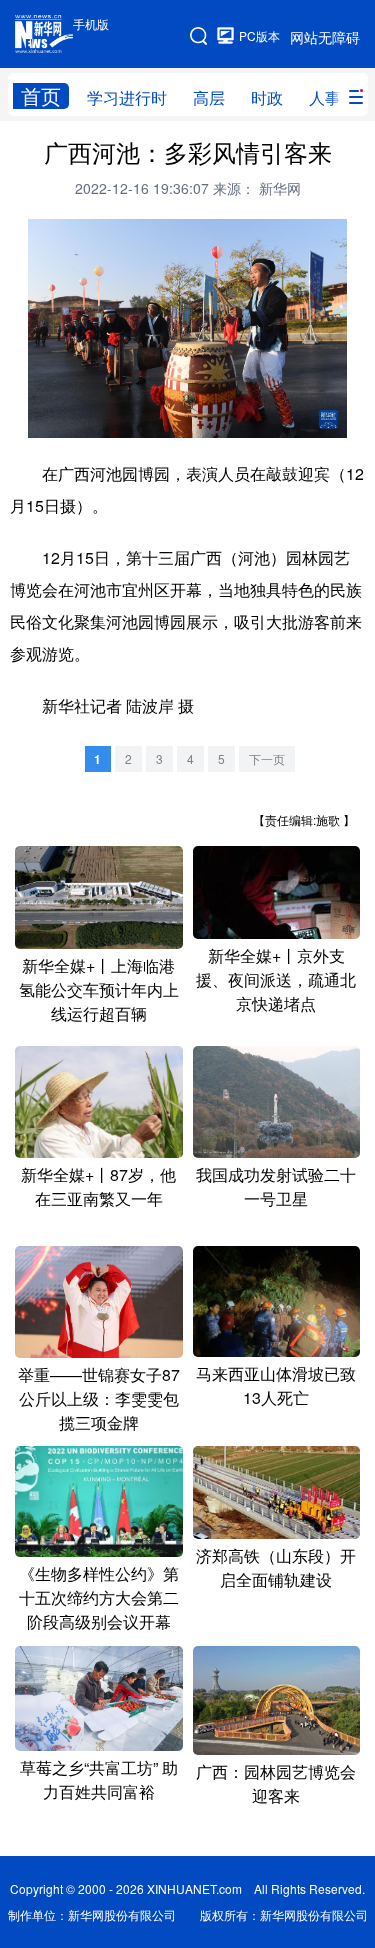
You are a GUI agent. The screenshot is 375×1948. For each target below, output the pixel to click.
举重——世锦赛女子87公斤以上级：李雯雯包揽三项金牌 (99, 1398)
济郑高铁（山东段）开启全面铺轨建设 (276, 1567)
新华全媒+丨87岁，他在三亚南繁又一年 (98, 1186)
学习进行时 (127, 97)
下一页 (267, 758)
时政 (267, 97)
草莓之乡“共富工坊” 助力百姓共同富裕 (99, 1779)
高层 (209, 97)
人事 (325, 97)
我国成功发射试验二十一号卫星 (276, 1186)
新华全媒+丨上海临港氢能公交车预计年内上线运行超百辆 (99, 989)
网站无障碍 (325, 37)
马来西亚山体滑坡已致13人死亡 (276, 1385)
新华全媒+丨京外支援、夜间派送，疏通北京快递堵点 (276, 979)
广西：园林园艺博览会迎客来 (276, 1783)
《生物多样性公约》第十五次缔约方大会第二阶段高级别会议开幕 (99, 1597)
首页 (41, 96)
